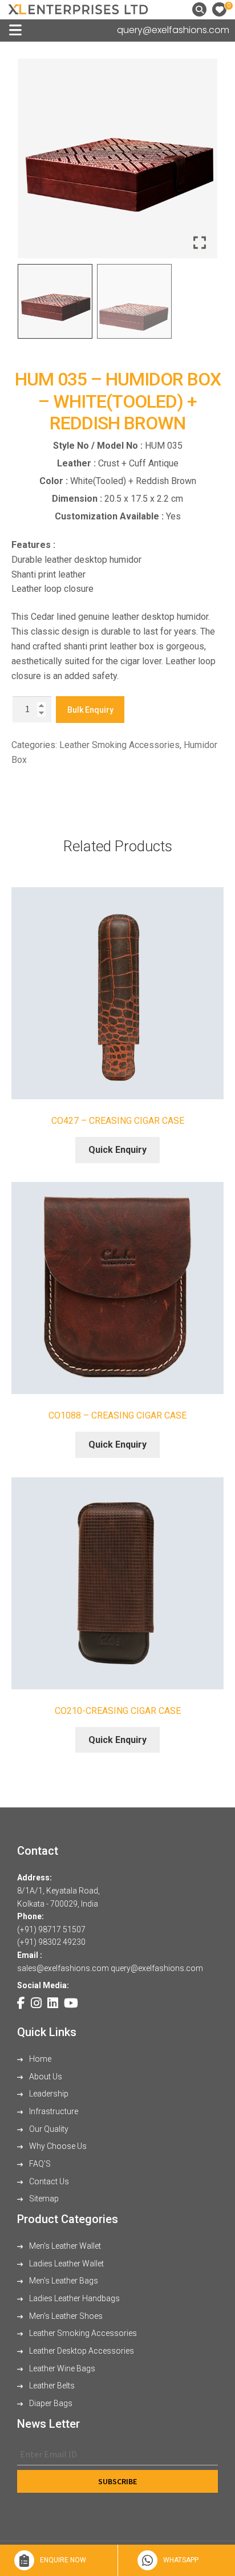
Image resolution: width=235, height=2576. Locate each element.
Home (39, 2059)
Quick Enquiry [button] (117, 1150)
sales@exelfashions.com (63, 1968)
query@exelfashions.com (173, 30)
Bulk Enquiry (90, 710)
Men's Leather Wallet (64, 2246)
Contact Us (48, 2181)
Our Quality (48, 2129)
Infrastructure (53, 2111)
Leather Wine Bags (61, 2368)
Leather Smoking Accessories (119, 745)
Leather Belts (51, 2386)
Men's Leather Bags (63, 2281)
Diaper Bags (50, 2403)
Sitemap (43, 2199)
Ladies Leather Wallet (66, 2264)
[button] (200, 163)
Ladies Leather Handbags (74, 2298)
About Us (45, 2077)
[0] (219, 9)
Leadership (48, 2094)
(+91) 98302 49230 (51, 1942)
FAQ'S (39, 2164)
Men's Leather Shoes (65, 2316)
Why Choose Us (57, 2146)
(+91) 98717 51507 (51, 1929)
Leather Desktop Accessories (81, 2351)
